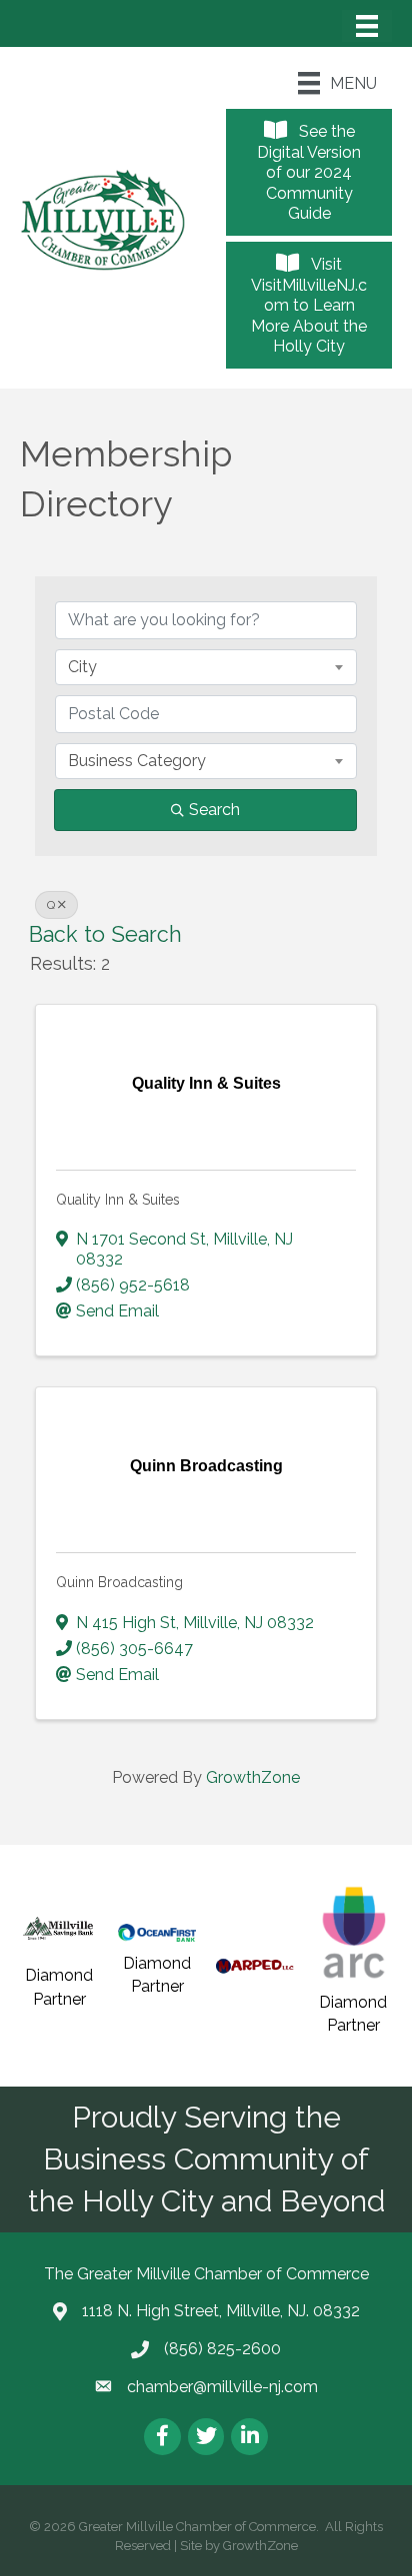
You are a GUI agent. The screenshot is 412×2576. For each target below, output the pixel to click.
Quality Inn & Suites (118, 1200)
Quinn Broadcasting (119, 1582)
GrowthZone (253, 1777)
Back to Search (105, 934)
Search (214, 810)
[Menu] (367, 26)
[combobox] (206, 667)
